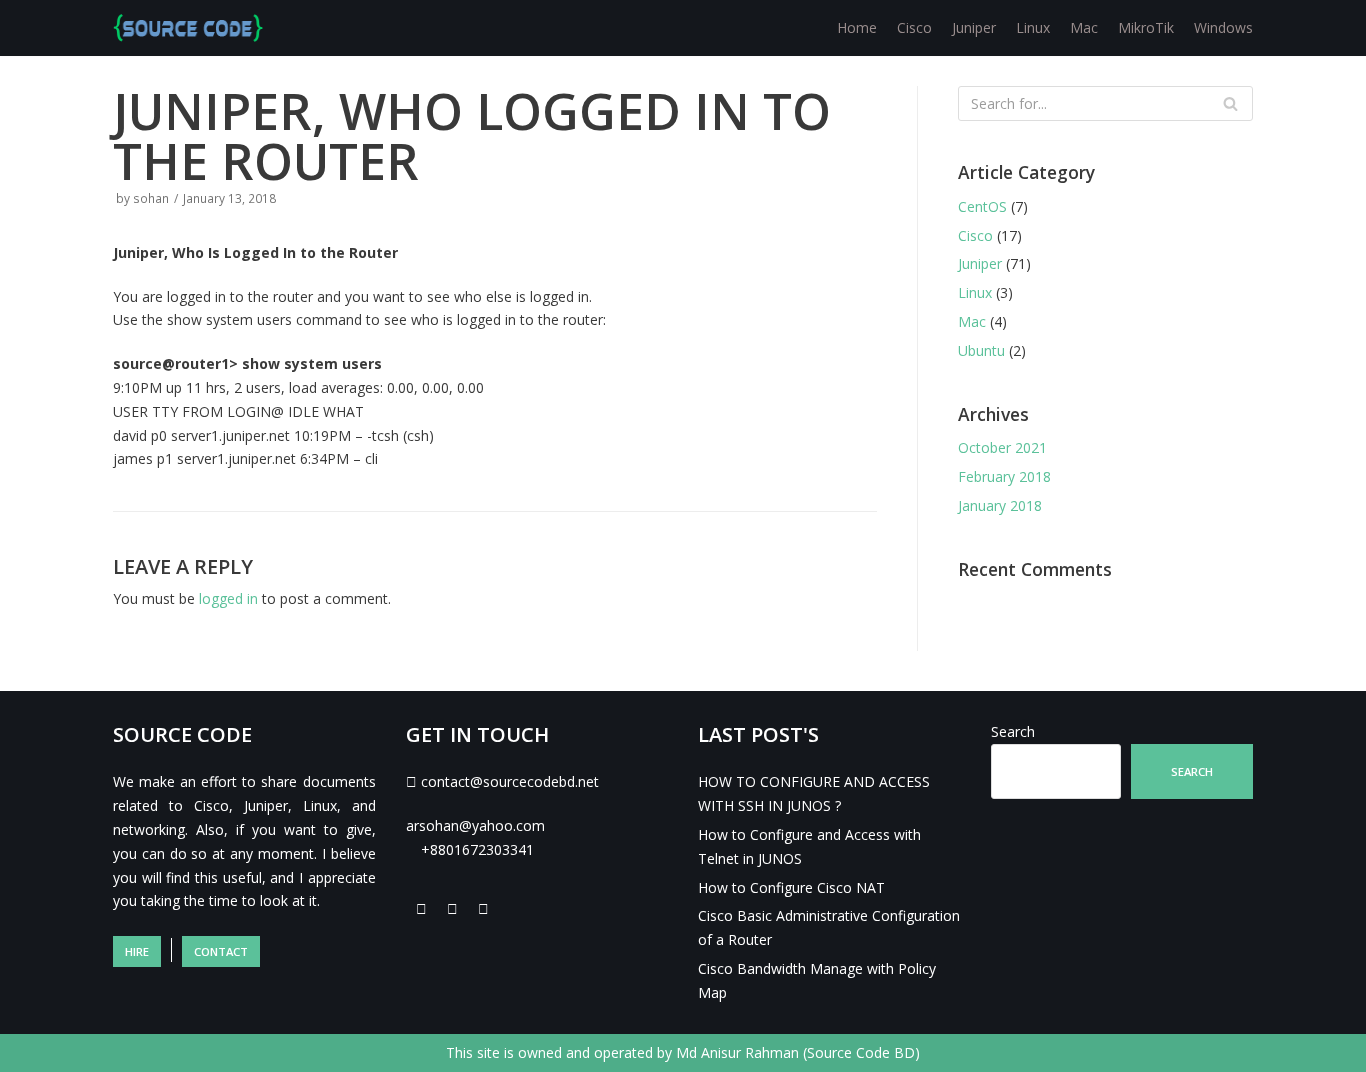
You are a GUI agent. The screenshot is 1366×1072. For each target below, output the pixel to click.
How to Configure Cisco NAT (791, 887)
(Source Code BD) (861, 1052)
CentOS (982, 206)
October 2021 (1002, 447)
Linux (1033, 27)
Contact (221, 951)
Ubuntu (981, 350)
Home (857, 27)
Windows (1223, 27)
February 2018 (1004, 476)
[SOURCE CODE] (188, 27)
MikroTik (1146, 27)
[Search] (1230, 103)
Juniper (974, 27)
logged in (228, 598)
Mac (1084, 27)
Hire (137, 951)
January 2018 (1000, 505)
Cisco (914, 27)
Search (1013, 731)
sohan (151, 198)
